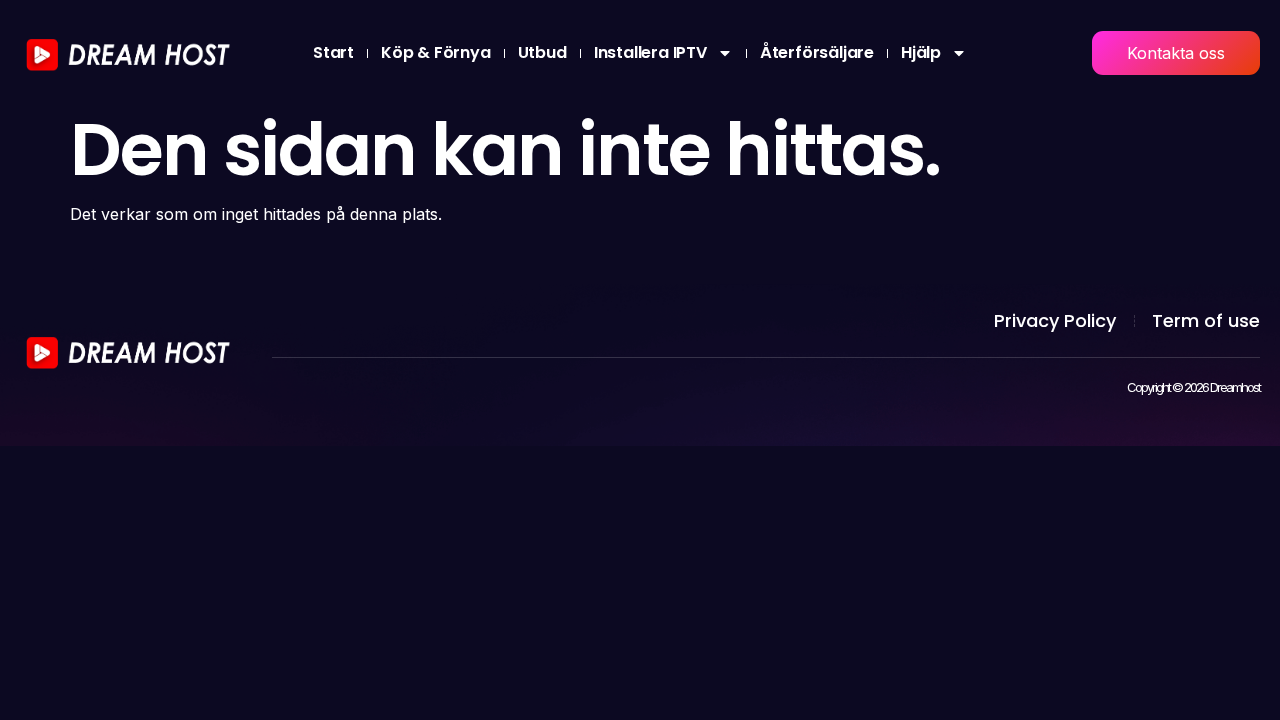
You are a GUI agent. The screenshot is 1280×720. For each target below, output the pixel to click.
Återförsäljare (817, 52)
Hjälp (921, 52)
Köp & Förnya (436, 52)
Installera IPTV (650, 52)
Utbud (542, 52)
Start (333, 52)
